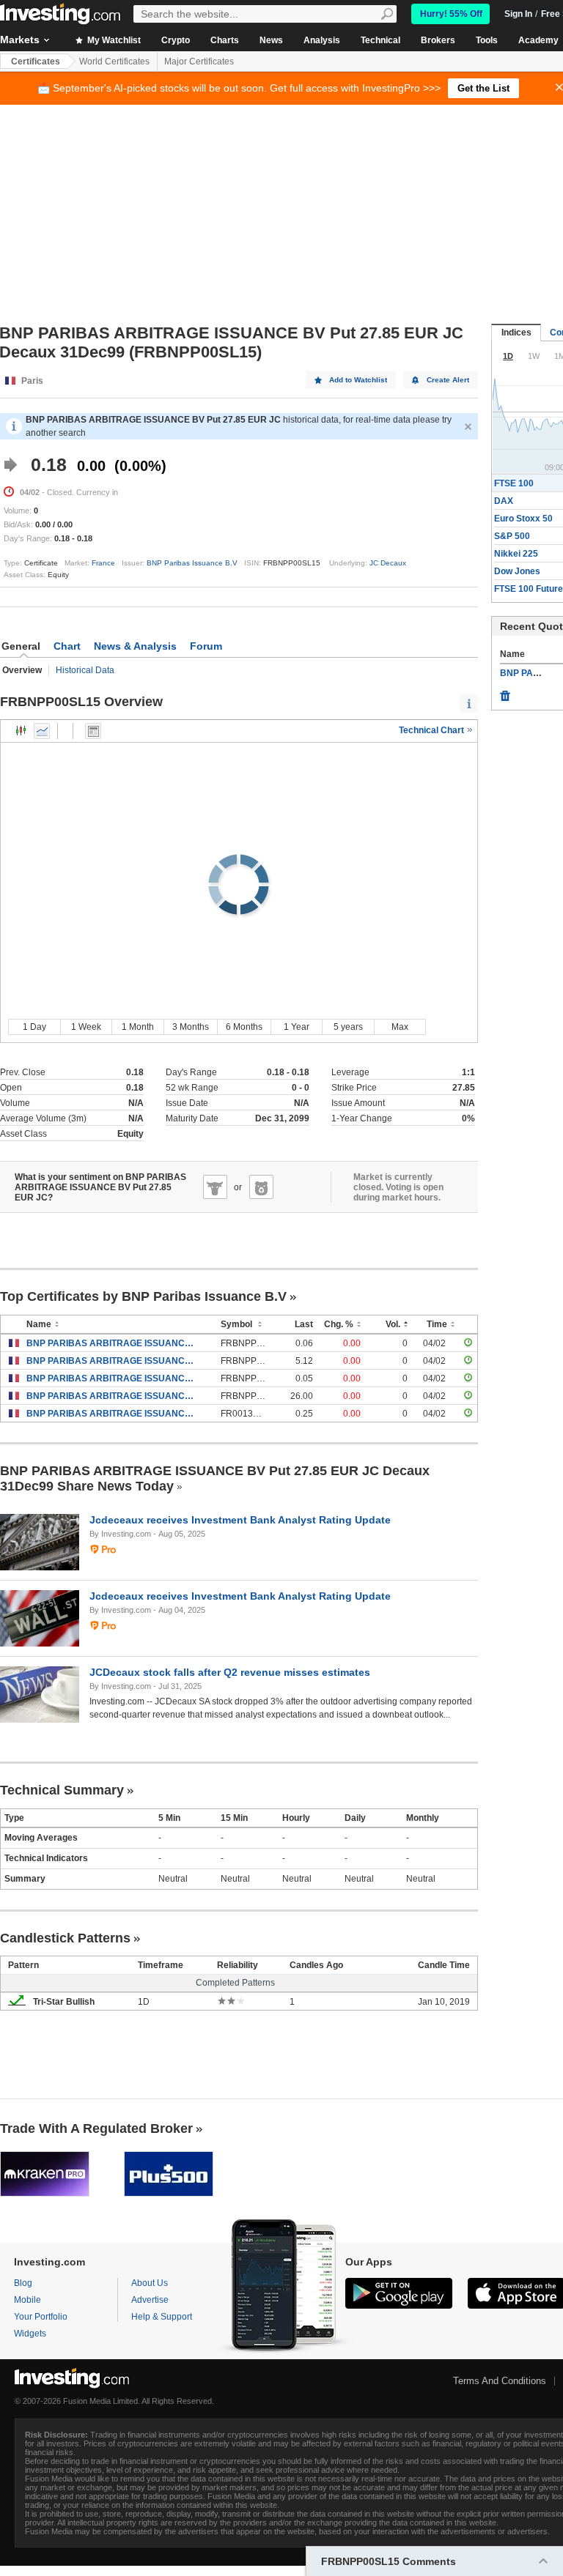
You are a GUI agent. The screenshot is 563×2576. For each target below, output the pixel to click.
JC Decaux (388, 563)
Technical (380, 40)
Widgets (30, 2334)
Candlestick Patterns (65, 1938)
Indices (516, 333)
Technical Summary (62, 1790)
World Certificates (114, 62)
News (271, 40)
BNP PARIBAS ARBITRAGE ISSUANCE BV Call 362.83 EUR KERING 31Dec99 (113, 1396)
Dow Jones (517, 571)
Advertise (150, 2300)
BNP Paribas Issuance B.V (192, 563)
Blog (23, 2283)
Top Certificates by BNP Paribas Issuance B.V (143, 1296)
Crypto (176, 40)
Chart (67, 646)
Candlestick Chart (21, 731)
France (103, 563)
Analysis (322, 40)
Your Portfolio (41, 2317)
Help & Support (162, 2317)
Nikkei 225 (516, 554)
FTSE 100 (514, 483)
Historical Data (85, 670)
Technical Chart (433, 730)
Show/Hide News (93, 731)
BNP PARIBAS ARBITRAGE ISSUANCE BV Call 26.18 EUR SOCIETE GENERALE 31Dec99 (113, 1378)
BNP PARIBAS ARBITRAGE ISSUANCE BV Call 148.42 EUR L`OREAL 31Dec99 (113, 1361)
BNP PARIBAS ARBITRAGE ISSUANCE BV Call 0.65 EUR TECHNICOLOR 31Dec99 (113, 1343)
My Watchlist (113, 40)
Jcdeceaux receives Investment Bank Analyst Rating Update (240, 1520)
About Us (150, 2283)
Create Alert (448, 380)
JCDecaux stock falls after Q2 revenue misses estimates (230, 1672)
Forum (206, 646)
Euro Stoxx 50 (523, 519)
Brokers (438, 40)
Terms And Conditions (500, 2381)
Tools (487, 40)
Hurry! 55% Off (451, 14)
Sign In (518, 14)
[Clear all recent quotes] (505, 692)
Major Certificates (199, 62)
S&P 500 (512, 536)
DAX (504, 501)
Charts (225, 40)
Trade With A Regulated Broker (96, 2128)
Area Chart (42, 731)
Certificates (36, 62)
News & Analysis (135, 646)
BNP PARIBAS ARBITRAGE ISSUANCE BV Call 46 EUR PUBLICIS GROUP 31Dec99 (113, 1414)
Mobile (27, 2300)
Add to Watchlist (358, 380)
